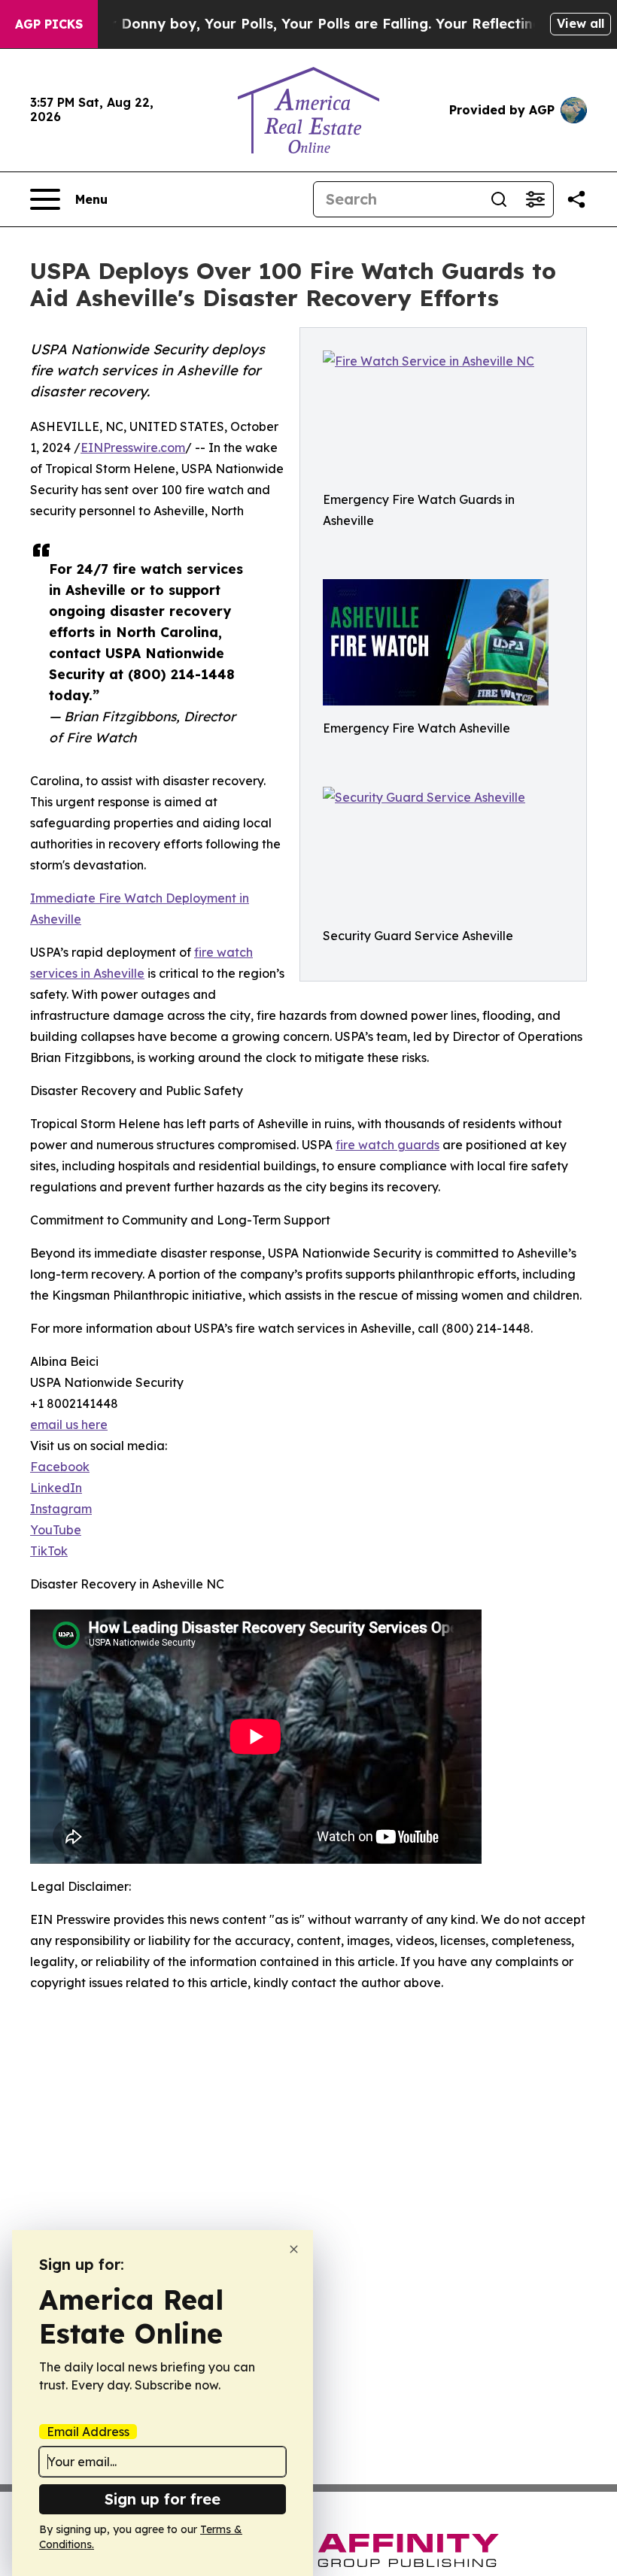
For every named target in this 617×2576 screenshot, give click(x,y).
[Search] (499, 199)
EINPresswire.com (133, 448)
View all (581, 23)
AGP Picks (49, 24)
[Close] (294, 2249)
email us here (69, 1425)
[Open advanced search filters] (535, 199)
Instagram (61, 1509)
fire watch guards (388, 1145)
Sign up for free (163, 2499)
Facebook (60, 1467)
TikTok (49, 1551)
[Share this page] (576, 199)
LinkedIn (56, 1488)
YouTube (56, 1530)
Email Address (88, 2432)
